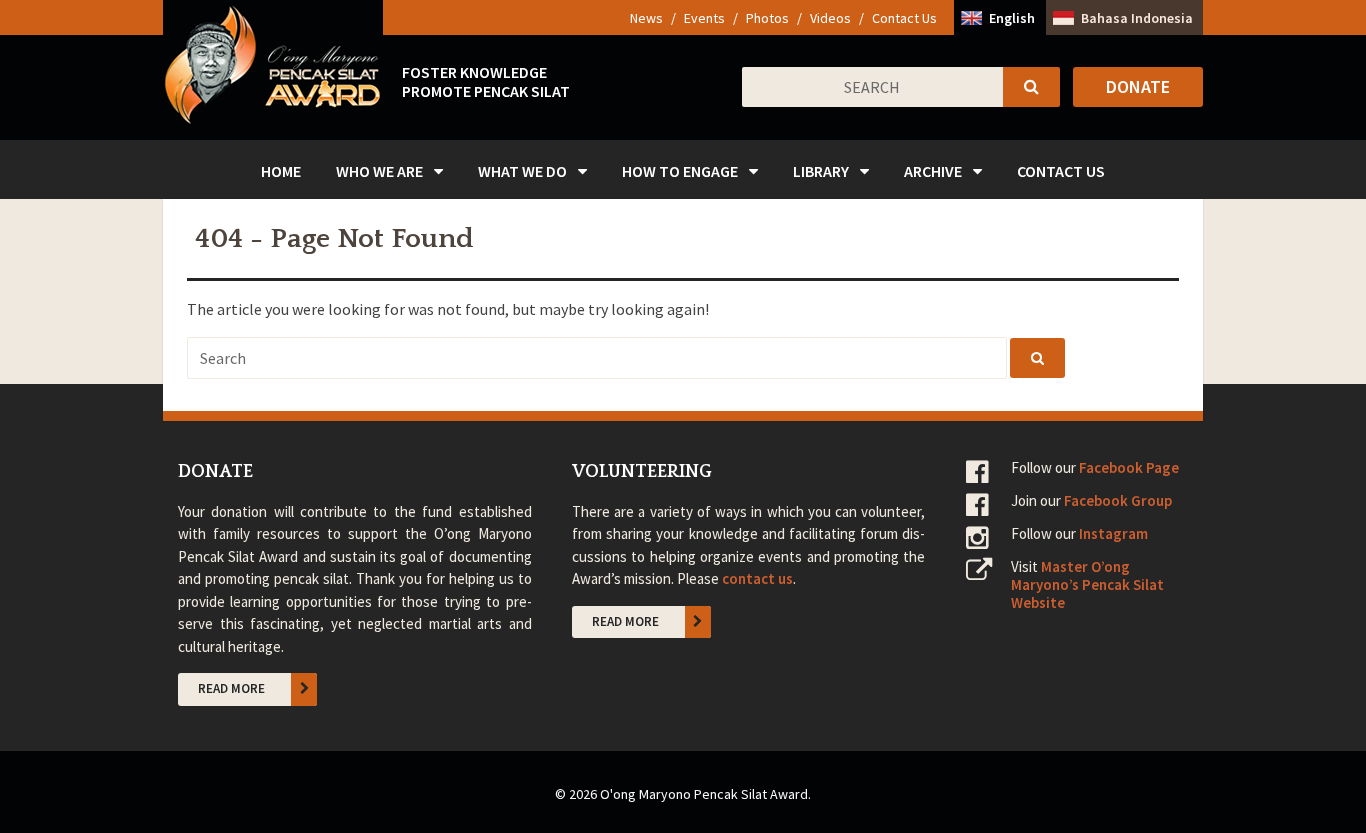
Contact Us (904, 18)
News (646, 18)
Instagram (1113, 533)
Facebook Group (1118, 500)
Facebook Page (1129, 467)
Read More (231, 688)
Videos (830, 18)
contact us (757, 578)
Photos (767, 18)
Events (704, 18)
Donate (1138, 86)
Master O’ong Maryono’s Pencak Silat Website (1087, 584)
